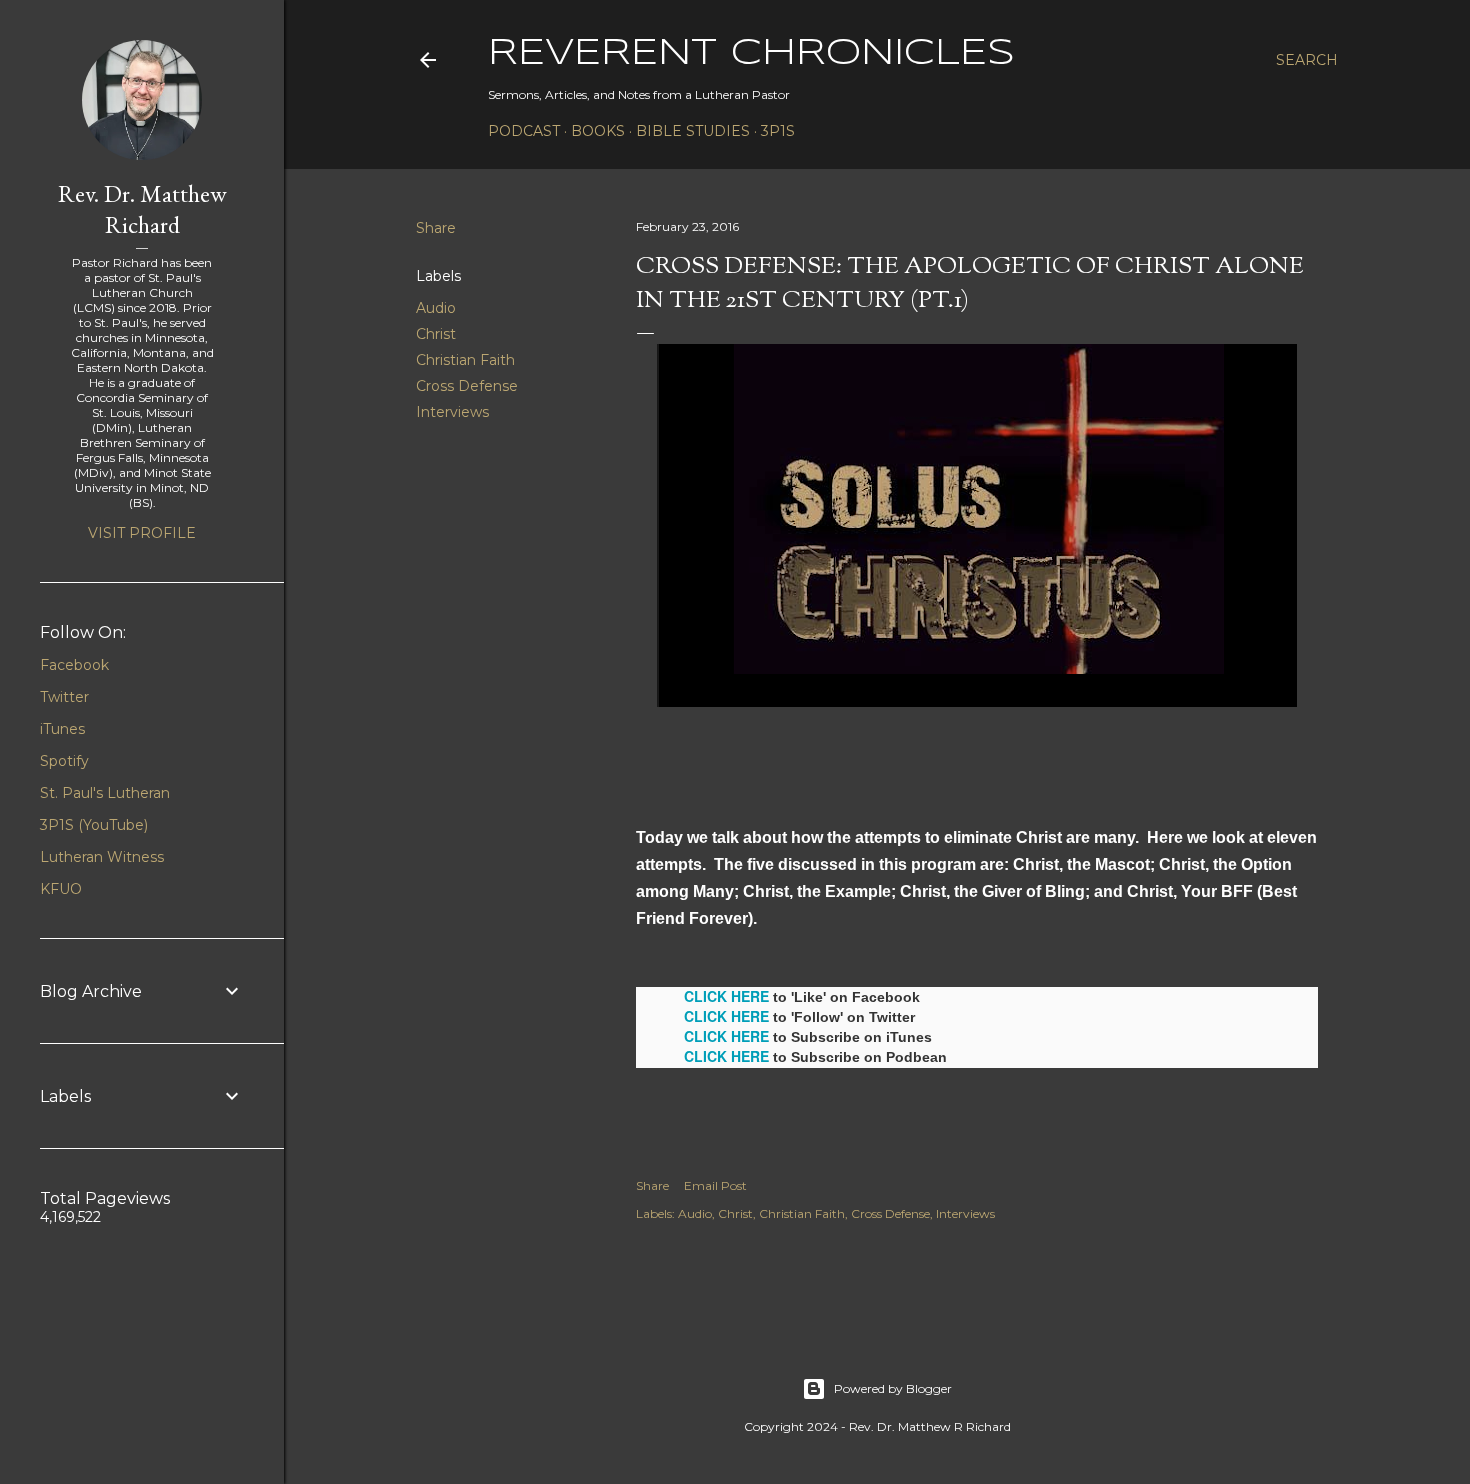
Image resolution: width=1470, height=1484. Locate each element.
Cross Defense (467, 386)
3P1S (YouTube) (94, 825)
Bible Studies (693, 131)
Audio (436, 308)
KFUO (61, 889)
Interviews (452, 412)
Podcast (524, 131)
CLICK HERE (726, 996)
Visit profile (142, 533)
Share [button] (436, 228)
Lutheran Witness (102, 857)
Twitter (64, 697)
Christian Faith (465, 360)
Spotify (64, 761)
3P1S (778, 131)
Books (598, 131)
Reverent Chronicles (751, 54)
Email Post (715, 1185)
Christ (436, 334)
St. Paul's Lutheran (105, 793)
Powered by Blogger (893, 1388)
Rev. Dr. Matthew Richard (142, 209)
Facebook (74, 665)
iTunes (62, 729)
